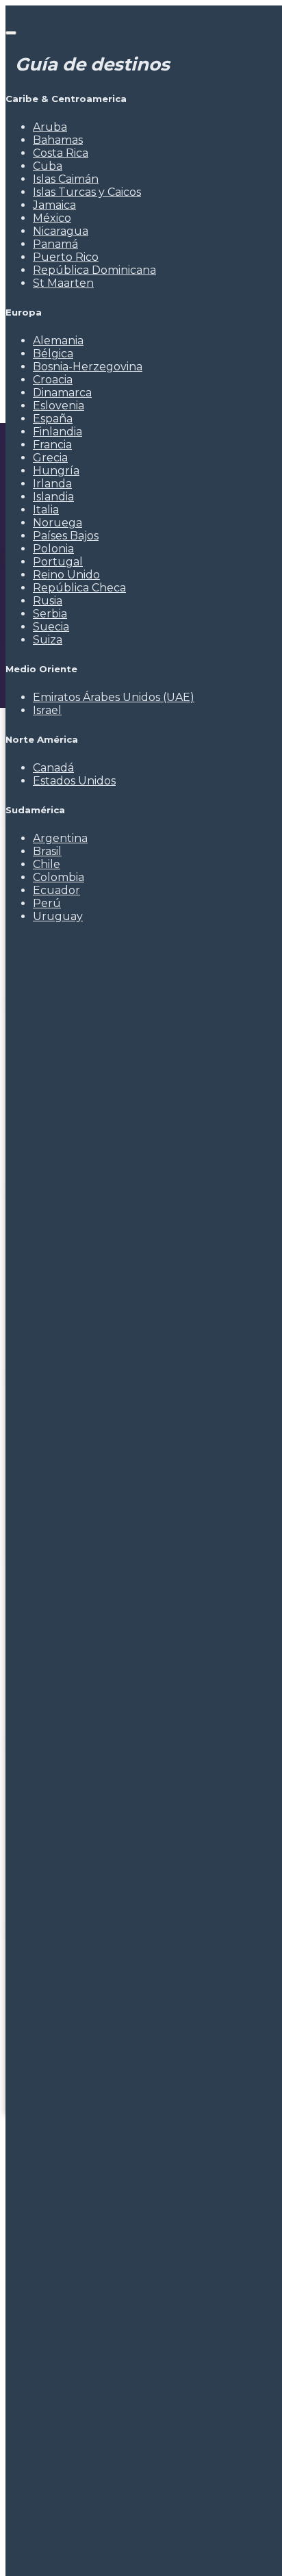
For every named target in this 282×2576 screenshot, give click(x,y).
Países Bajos (66, 536)
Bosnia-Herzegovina (88, 367)
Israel (47, 710)
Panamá (55, 244)
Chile (47, 864)
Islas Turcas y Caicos (87, 192)
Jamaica (54, 205)
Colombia (59, 877)
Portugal (58, 562)
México (52, 218)
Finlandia (57, 432)
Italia (46, 510)
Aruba (50, 127)
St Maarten (63, 283)
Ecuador (56, 890)
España (53, 419)
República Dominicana (94, 270)
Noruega (57, 523)
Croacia (53, 380)
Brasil (47, 851)
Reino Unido (66, 575)
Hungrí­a (56, 471)
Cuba (48, 166)
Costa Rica (61, 153)
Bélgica (53, 354)
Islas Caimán (66, 179)
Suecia (51, 627)
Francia (52, 445)
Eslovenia (59, 406)
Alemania (58, 341)
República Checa (79, 588)
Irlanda (52, 484)
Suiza (48, 640)
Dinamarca (62, 393)
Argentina (60, 838)
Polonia (53, 549)
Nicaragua (61, 231)
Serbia (50, 614)
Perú (47, 903)
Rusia (48, 601)
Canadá (53, 768)
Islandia (53, 497)
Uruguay (58, 916)
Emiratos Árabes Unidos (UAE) (114, 697)
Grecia (50, 458)
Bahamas (58, 140)
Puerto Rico (66, 257)
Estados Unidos (74, 781)
